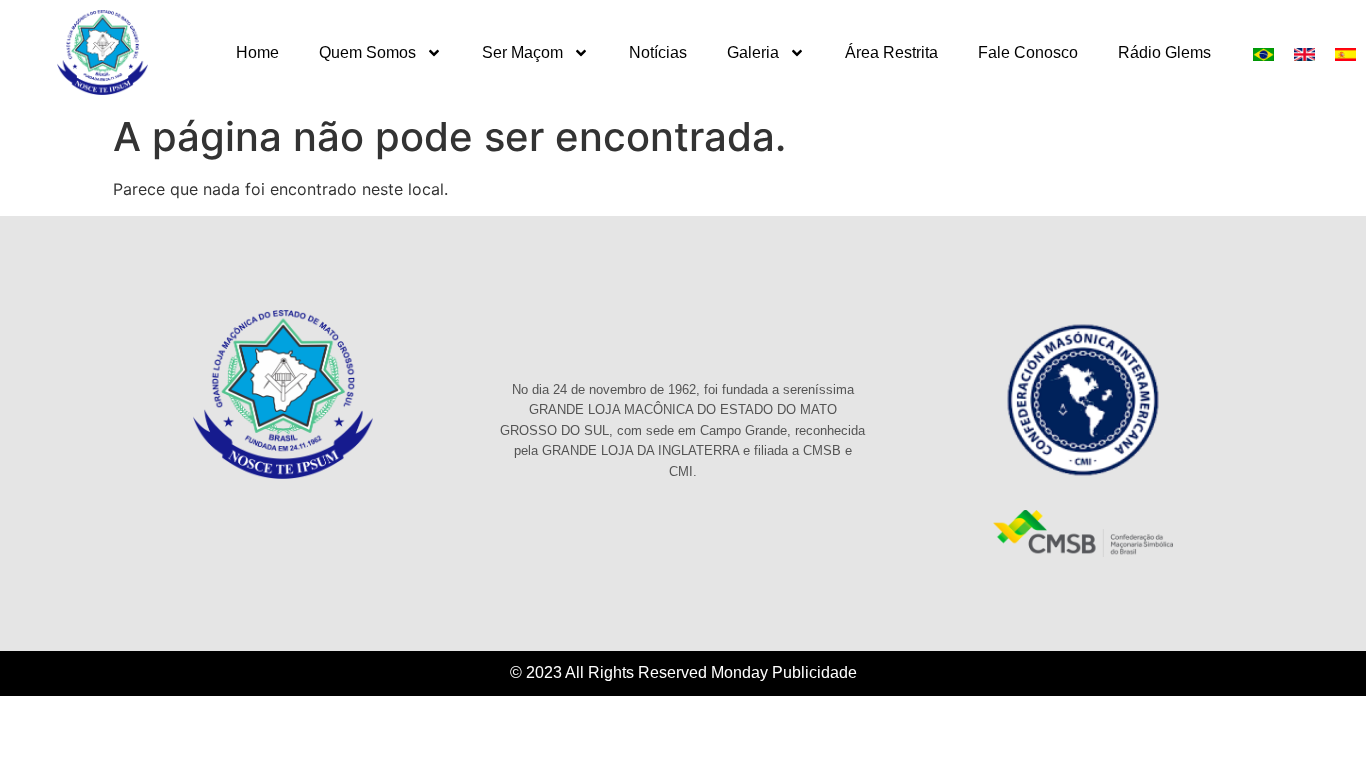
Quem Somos (367, 52)
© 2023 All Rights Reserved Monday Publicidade (683, 672)
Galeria (753, 52)
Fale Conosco (1028, 52)
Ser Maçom (522, 52)
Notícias (658, 52)
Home (257, 52)
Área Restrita (891, 52)
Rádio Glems (1164, 52)
